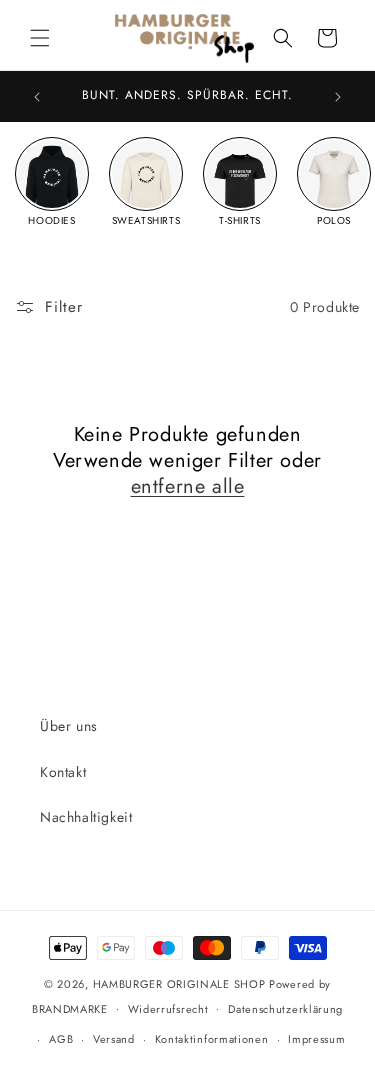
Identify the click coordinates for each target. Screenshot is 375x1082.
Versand (114, 1039)
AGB (61, 1039)
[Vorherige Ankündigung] (37, 97)
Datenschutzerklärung (285, 1009)
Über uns (69, 726)
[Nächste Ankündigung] (338, 97)
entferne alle (188, 487)
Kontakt (63, 772)
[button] (40, 38)
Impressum (316, 1039)
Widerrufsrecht (168, 1009)
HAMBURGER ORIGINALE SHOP (179, 984)
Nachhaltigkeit (86, 817)
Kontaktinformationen (212, 1039)
